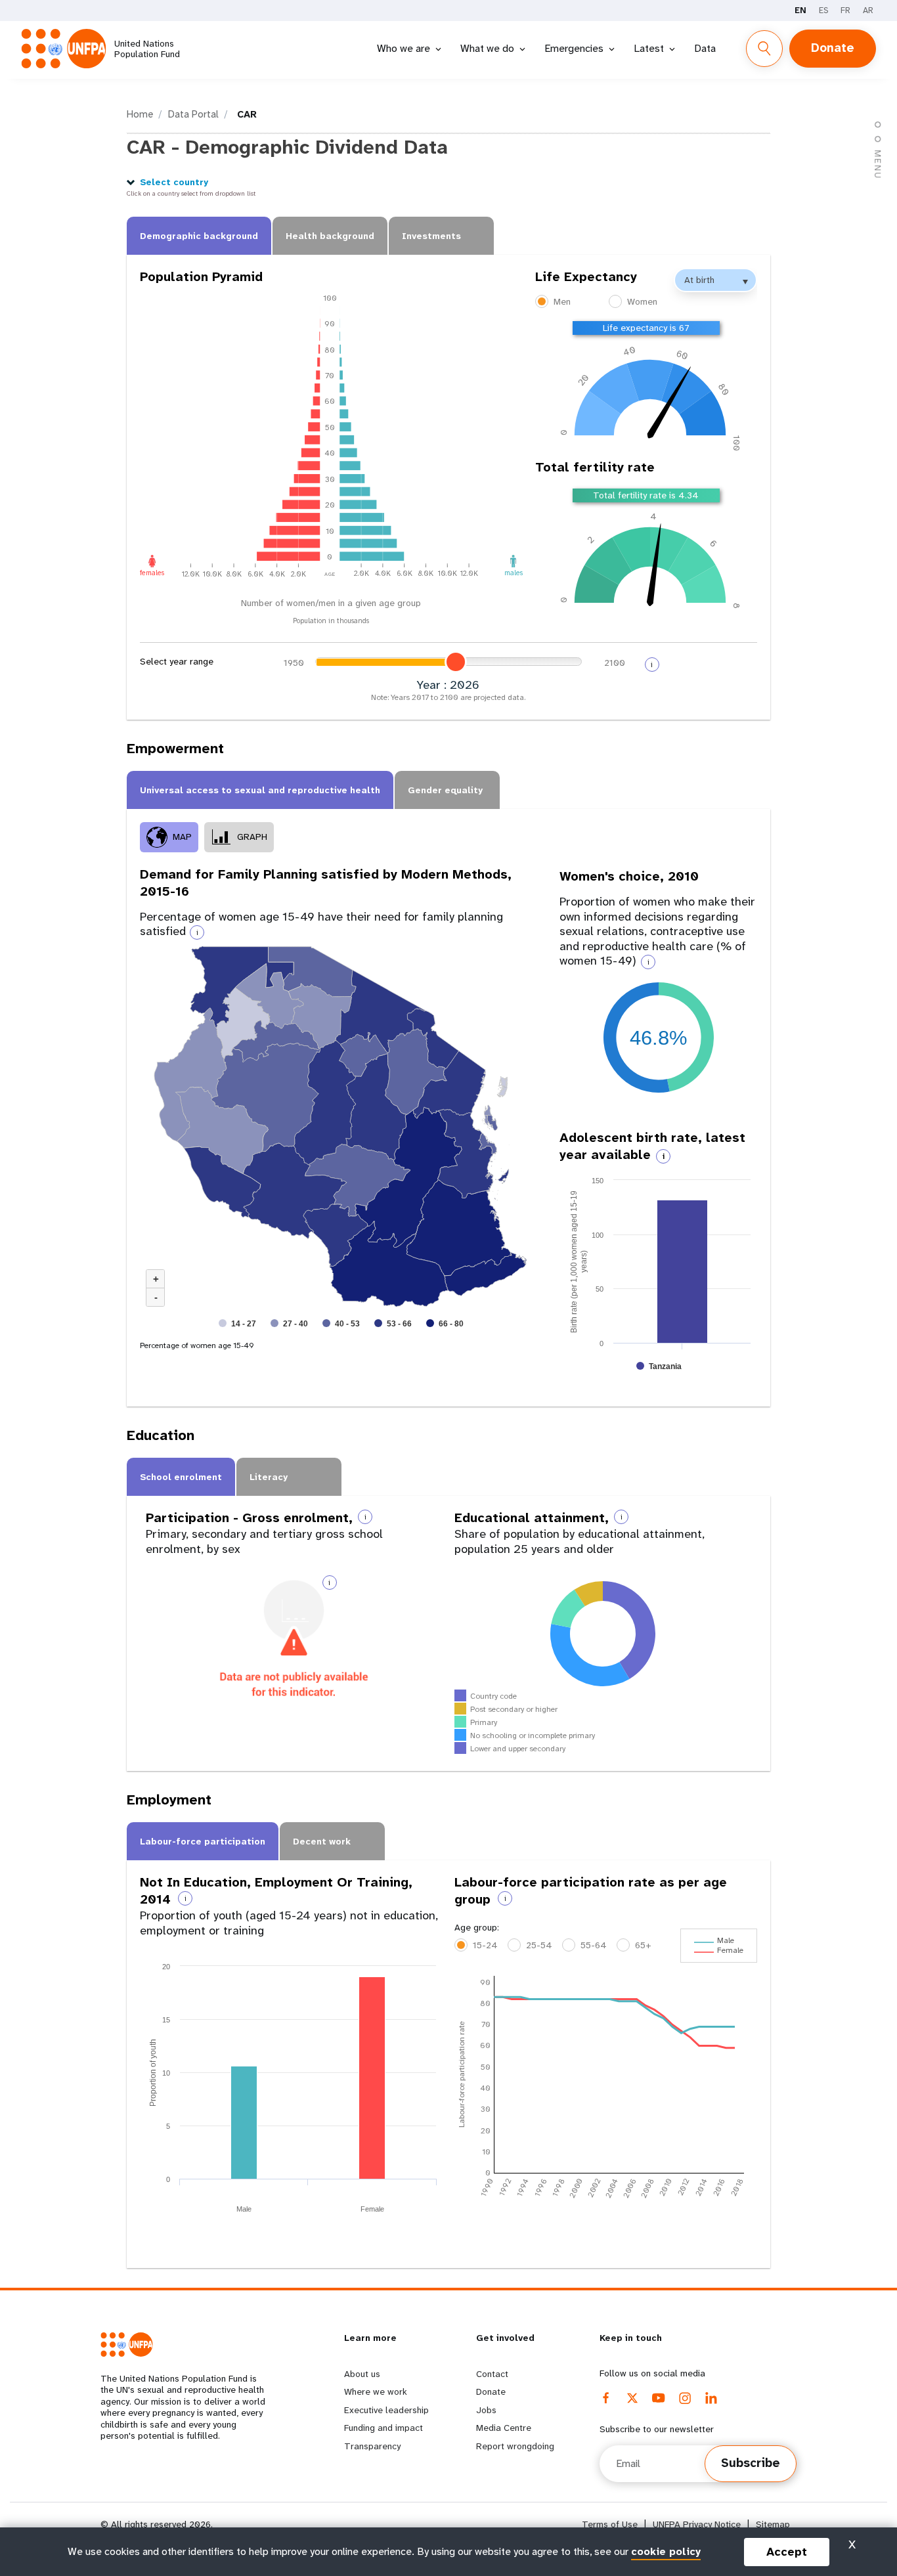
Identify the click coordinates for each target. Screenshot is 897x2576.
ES (823, 10)
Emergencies (574, 48)
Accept (787, 2552)
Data (705, 48)
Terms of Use (610, 2524)
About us (362, 2374)
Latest (649, 48)
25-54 (539, 1945)
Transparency (372, 2446)
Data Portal (193, 114)
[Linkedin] (711, 2398)
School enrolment (181, 1477)
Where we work (376, 2391)
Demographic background (199, 236)
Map (182, 837)
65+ (643, 1945)
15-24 (485, 1945)
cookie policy (666, 2551)
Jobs (486, 2410)
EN (800, 10)
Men (562, 301)
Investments (431, 236)
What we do (487, 48)
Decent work (322, 1841)
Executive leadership (386, 2410)
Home (140, 114)
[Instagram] (685, 2398)
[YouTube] (659, 2398)
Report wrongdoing (515, 2446)
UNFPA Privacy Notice (697, 2524)
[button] (878, 153)
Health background (330, 236)
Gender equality (445, 790)
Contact (492, 2374)
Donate (833, 48)
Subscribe (751, 2463)
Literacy (269, 1477)
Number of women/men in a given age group (331, 603)
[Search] (764, 49)
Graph (252, 837)
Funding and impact (383, 2428)
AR (868, 10)
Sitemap (773, 2524)
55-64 (594, 1945)
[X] (632, 2398)
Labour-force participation (203, 1841)
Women (642, 301)
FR (845, 10)
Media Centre (504, 2428)
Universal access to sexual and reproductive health (260, 790)
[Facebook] (606, 2398)
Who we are (404, 48)
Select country (174, 182)
